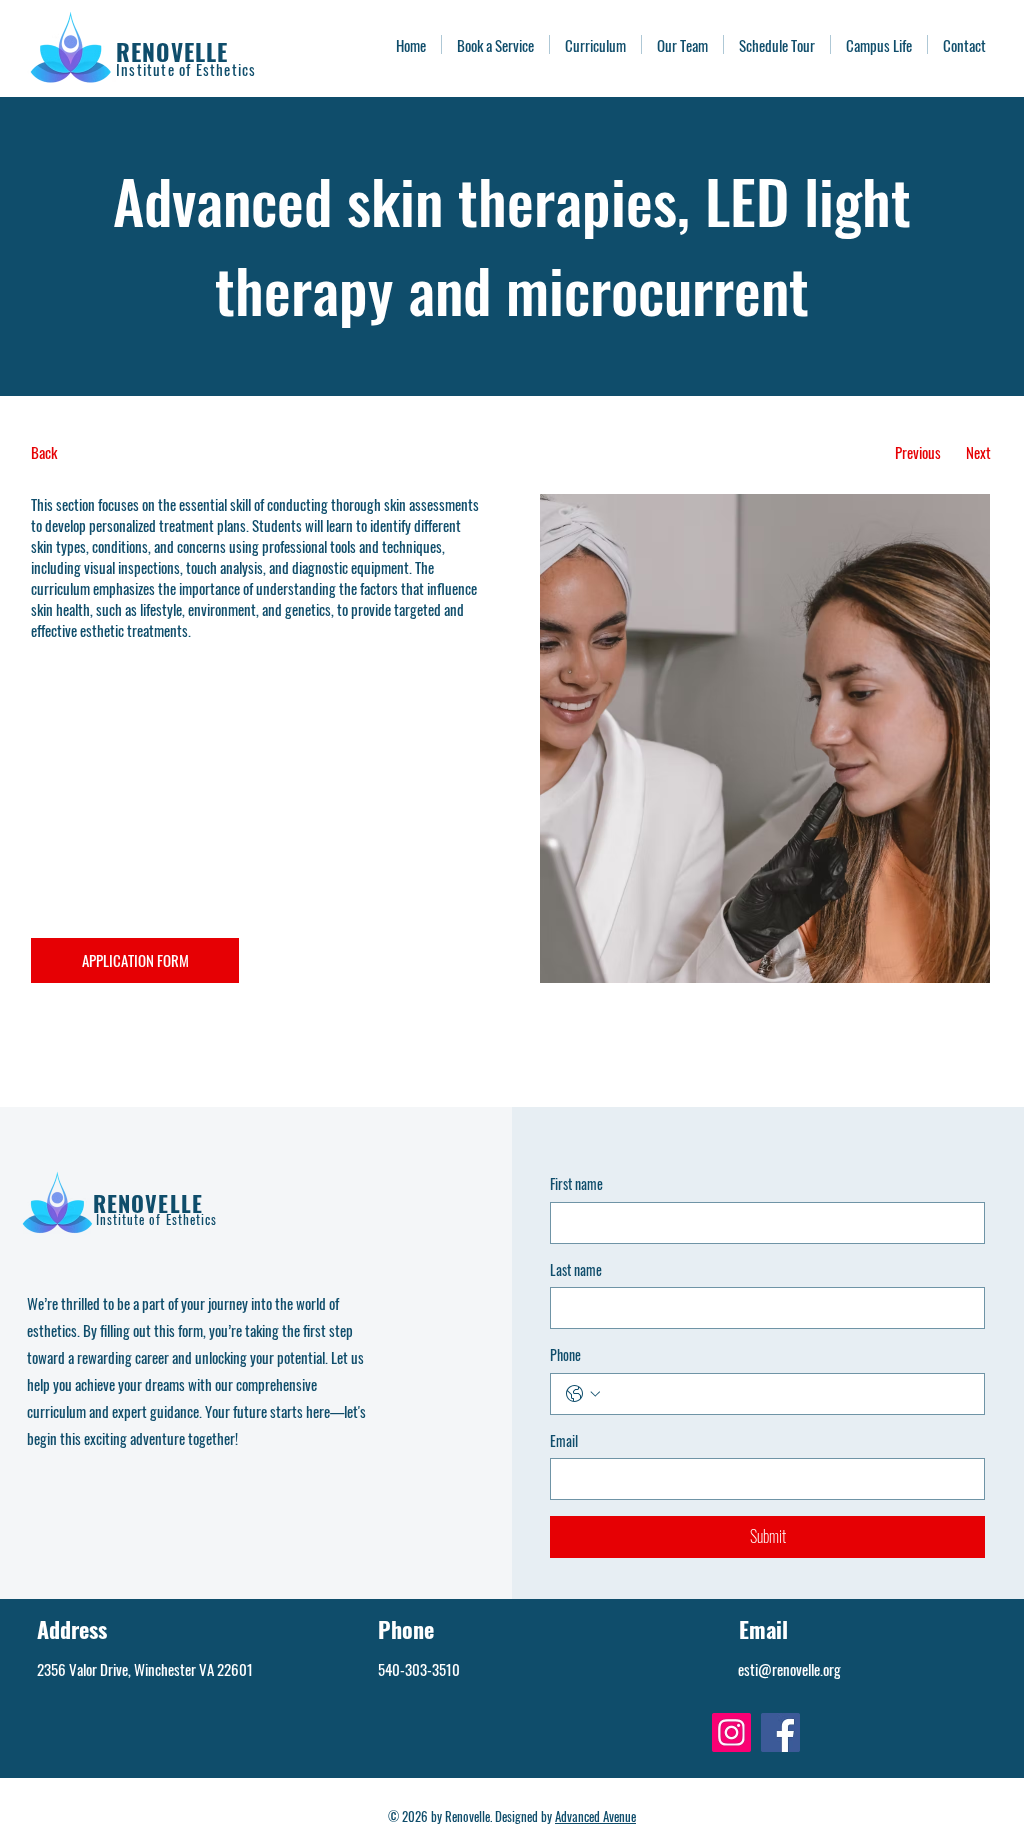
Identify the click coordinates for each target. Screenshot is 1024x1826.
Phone (565, 1355)
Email (564, 1441)
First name (576, 1184)
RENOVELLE (172, 52)
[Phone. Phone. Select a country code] (583, 1394)
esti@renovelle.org (789, 1669)
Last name (576, 1270)
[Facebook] (780, 1732)
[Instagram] (731, 1732)
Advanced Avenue (595, 1816)
